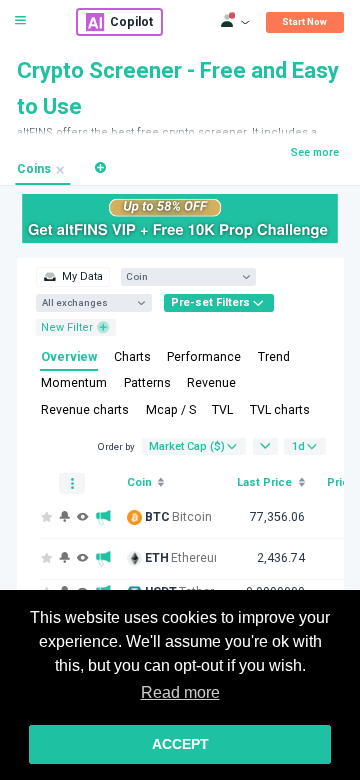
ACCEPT (180, 744)
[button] (100, 167)
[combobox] (181, 276)
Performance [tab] (204, 357)
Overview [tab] (69, 357)
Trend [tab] (274, 357)
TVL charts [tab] (280, 410)
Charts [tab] (132, 357)
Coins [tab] (34, 169)
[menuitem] (72, 277)
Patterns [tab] (147, 383)
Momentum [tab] (74, 383)
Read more (180, 692)
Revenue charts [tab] (85, 410)
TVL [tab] (222, 410)
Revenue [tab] (211, 383)
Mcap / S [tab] (171, 410)
